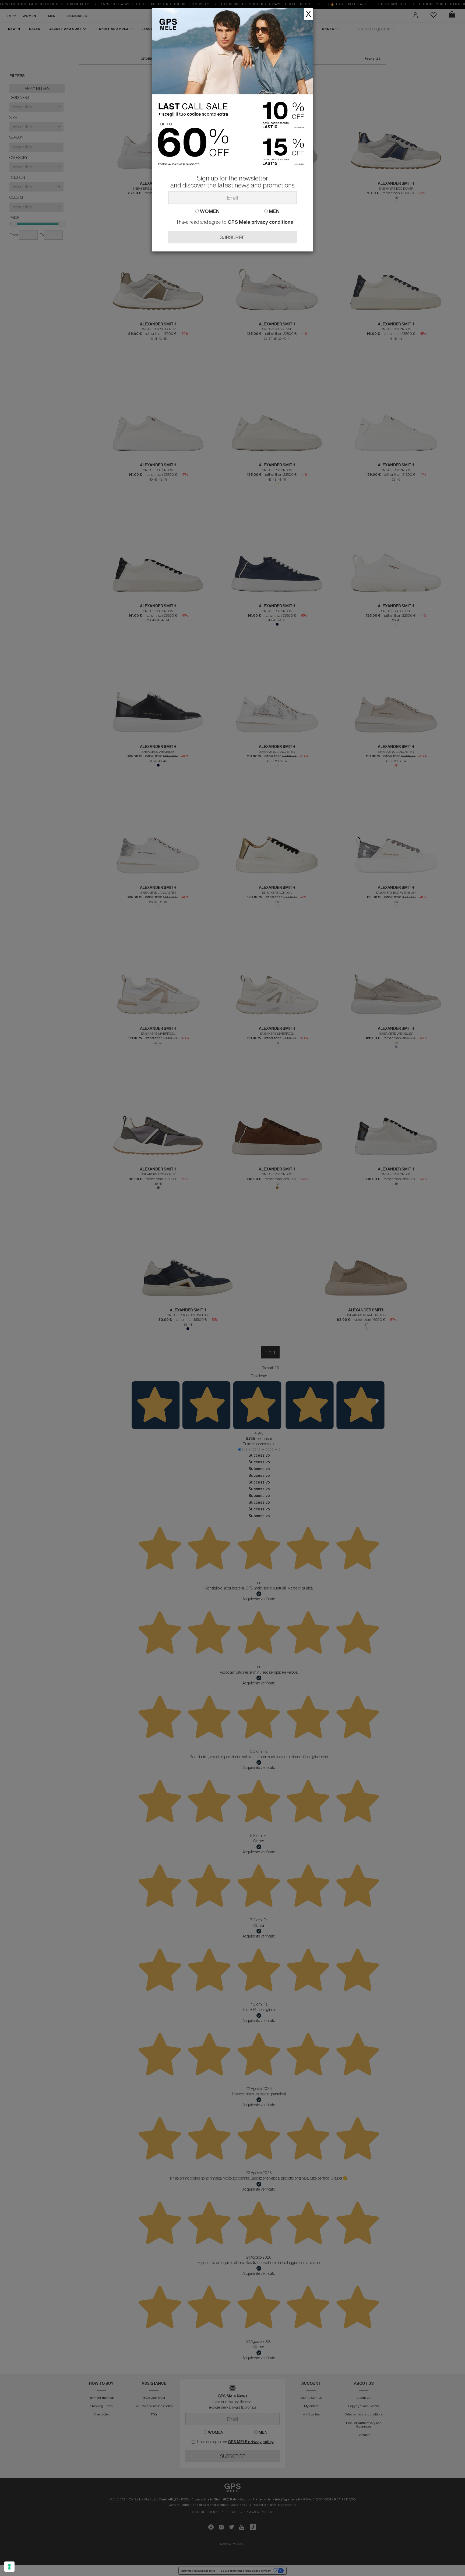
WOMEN (209, 211)
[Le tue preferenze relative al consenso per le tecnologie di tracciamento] (9, 2567)
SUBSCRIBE (232, 237)
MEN (274, 211)
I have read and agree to (235, 222)
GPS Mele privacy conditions (260, 222)
